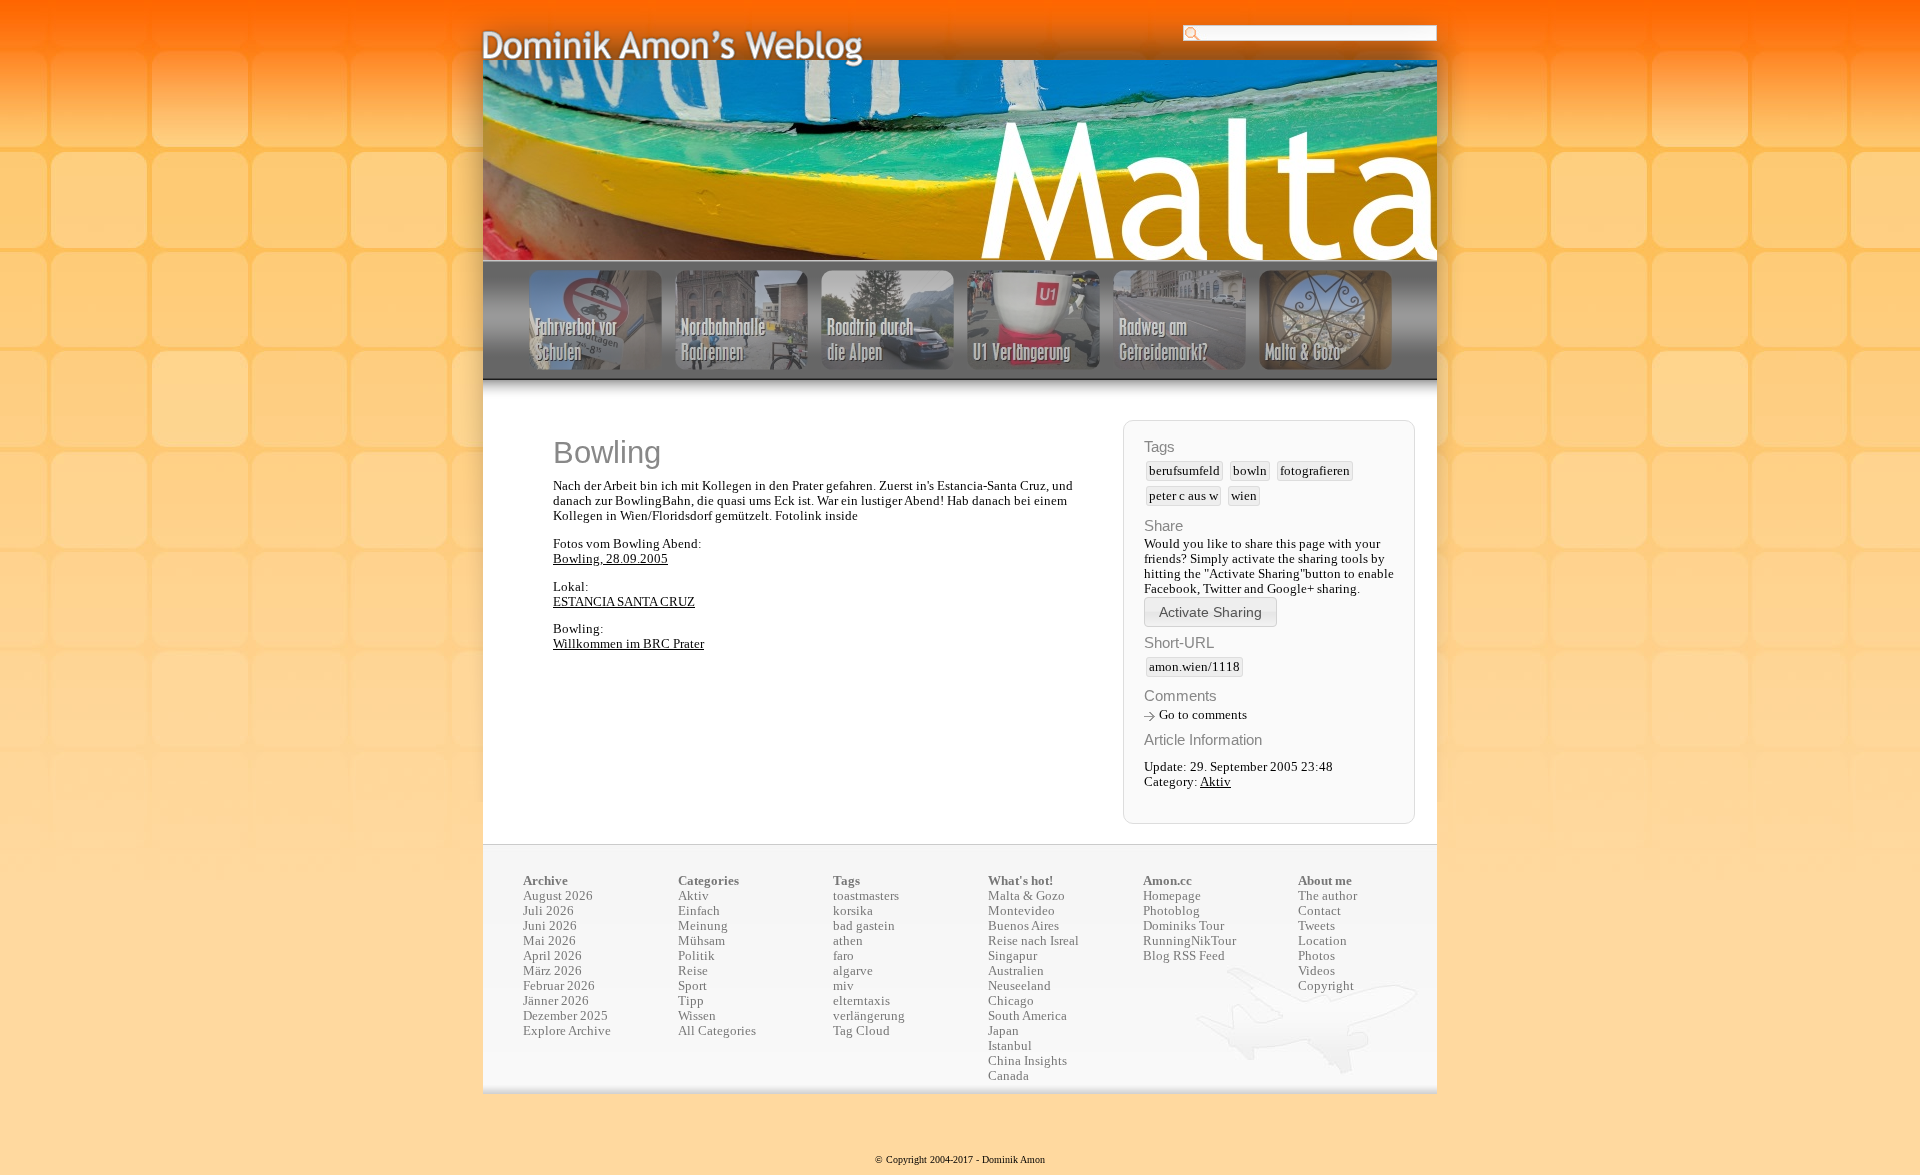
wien (1244, 496)
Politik (696, 956)
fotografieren (1315, 471)
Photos (1316, 956)
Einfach (699, 911)
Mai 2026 (549, 941)
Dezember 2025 (565, 1016)
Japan (1003, 1031)
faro (843, 956)
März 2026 (552, 971)
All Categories (717, 1031)
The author (1327, 896)
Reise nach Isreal (1033, 941)
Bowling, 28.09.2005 (610, 559)
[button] (1210, 611)
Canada (1008, 1076)
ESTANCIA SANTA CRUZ (624, 602)
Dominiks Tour (1183, 926)
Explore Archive (567, 1031)
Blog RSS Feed (1184, 956)
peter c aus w (1183, 496)
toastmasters (866, 896)
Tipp (691, 1001)
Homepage (1172, 896)
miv (843, 986)
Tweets (1316, 926)
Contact (1319, 911)
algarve (853, 971)
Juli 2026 (548, 911)
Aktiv (1215, 782)
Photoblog (1171, 911)
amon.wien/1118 (1194, 667)
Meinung (703, 926)
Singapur (1012, 956)
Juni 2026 (550, 926)
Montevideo (1021, 911)
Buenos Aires (1023, 926)
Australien (1016, 971)
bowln (1250, 471)
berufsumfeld (1184, 471)
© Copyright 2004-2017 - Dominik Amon (960, 1159)
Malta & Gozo (1026, 896)
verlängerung (869, 1016)
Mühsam (701, 941)
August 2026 (558, 896)
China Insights (1027, 1061)
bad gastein (864, 926)
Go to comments (1203, 715)
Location (1322, 941)
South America (1027, 1016)
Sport (692, 986)
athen (848, 941)
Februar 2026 (559, 986)
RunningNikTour (1189, 941)
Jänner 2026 (556, 1001)
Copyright (1326, 986)
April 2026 (552, 956)
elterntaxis (861, 1001)
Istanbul (1010, 1046)
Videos (1316, 971)
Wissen (697, 1016)
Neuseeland (1019, 986)
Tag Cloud (861, 1031)
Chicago (1011, 1001)
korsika (853, 911)
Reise (693, 971)
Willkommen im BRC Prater (628, 644)
